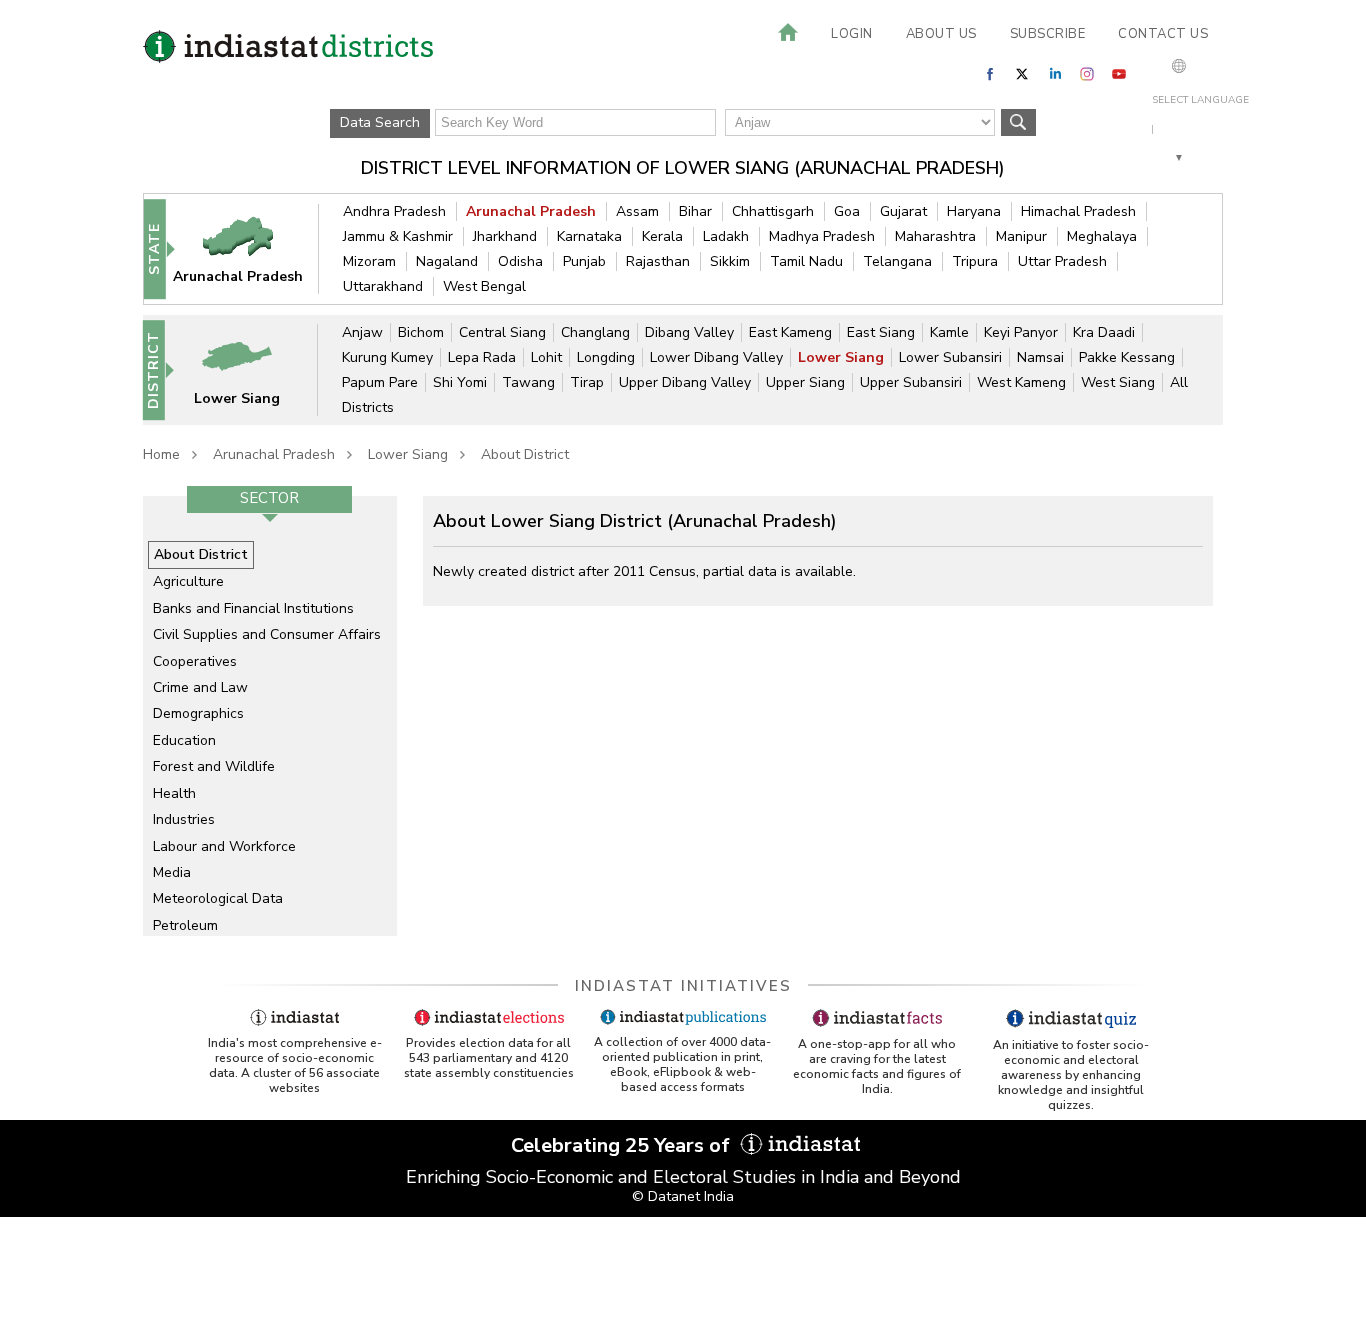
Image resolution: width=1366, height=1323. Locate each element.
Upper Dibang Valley (685, 382)
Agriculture (188, 581)
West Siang (1118, 382)
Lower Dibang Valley (716, 357)
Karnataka (589, 236)
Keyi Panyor (1021, 332)
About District (525, 454)
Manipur (1021, 236)
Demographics (198, 713)
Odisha (520, 261)
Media (172, 872)
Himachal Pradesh (1078, 211)
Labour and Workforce (224, 846)
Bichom (421, 332)
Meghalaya (1102, 236)
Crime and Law (200, 687)
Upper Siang (805, 382)
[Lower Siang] (250, 369)
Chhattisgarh (773, 211)
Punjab (584, 261)
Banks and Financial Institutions (253, 608)
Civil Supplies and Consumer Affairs (267, 634)
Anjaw (362, 332)
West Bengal (484, 286)
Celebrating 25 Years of (623, 1145)
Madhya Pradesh (822, 236)
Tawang (528, 382)
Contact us (1163, 34)
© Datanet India (683, 1196)
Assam (637, 211)
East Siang (881, 332)
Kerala (662, 236)
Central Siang (502, 332)
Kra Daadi (1104, 332)
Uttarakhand (383, 286)
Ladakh (726, 236)
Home (161, 454)
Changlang (595, 332)
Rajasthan (658, 261)
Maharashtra (935, 236)
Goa (847, 211)
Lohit (546, 357)
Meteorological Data (218, 898)
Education (184, 740)
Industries (184, 819)
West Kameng (1021, 382)
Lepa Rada (482, 357)
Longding (606, 357)
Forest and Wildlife (214, 766)
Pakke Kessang (1127, 357)
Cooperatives (195, 661)
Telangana (897, 261)
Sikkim (730, 261)
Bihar (695, 211)
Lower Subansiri (950, 357)
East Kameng (790, 332)
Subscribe (1048, 34)
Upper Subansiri (911, 382)
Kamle (949, 332)
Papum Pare (380, 382)
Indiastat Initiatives (683, 986)
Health (174, 793)
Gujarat (903, 211)
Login (852, 34)
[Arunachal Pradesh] (251, 248)
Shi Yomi (460, 382)
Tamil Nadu (806, 261)
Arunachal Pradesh (531, 211)
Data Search (380, 122)
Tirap (587, 382)
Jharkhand (505, 236)
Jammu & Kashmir (398, 236)
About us (941, 34)
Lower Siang (841, 357)
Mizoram (369, 261)
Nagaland (447, 261)
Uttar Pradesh (1062, 261)
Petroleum (185, 925)
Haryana (974, 211)
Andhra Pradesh (394, 211)
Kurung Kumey (387, 357)
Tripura (975, 261)
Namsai (1040, 357)
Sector (269, 498)
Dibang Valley (689, 332)
